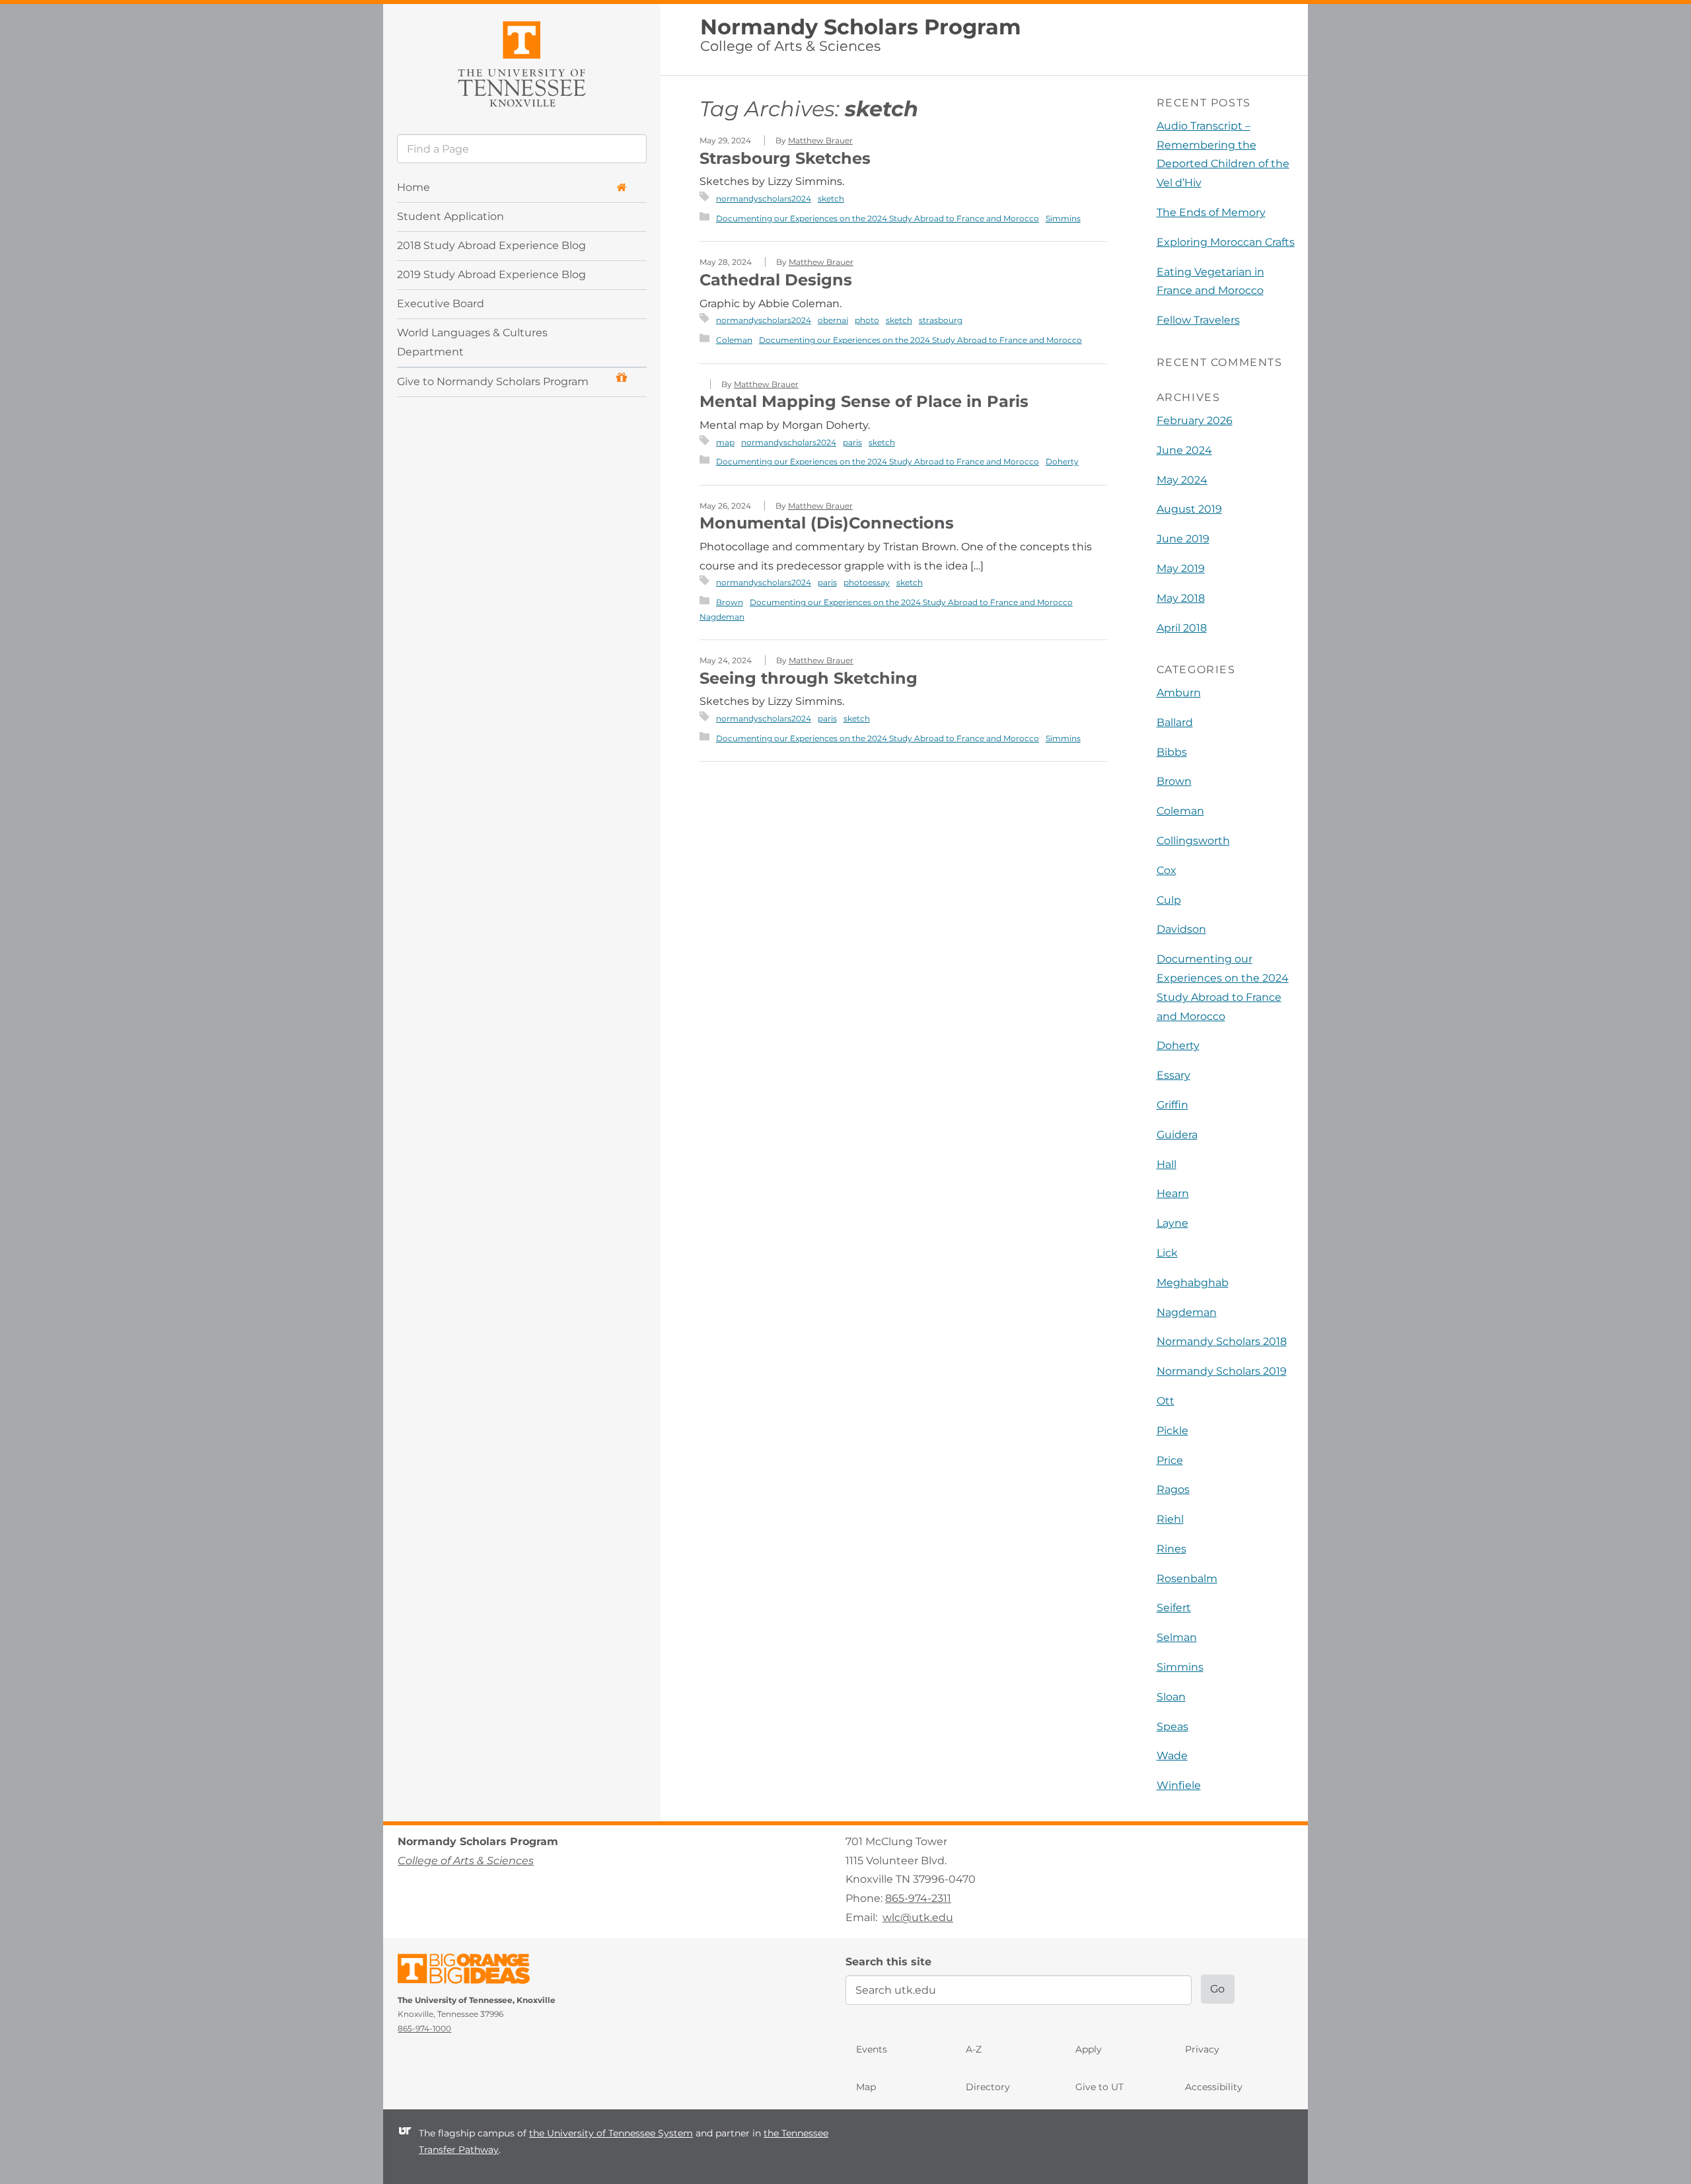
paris (852, 442)
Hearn (1173, 1193)
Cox (1167, 870)
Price (1170, 1460)
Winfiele (1179, 1785)
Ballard (1175, 722)
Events (872, 2049)
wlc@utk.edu (918, 1917)
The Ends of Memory (1211, 212)
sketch (831, 199)
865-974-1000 (424, 2028)
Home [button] (414, 187)
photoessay (867, 582)
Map (866, 2087)
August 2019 (1189, 509)
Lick (1167, 1253)
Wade (1172, 1756)
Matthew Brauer (820, 140)
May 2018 (1181, 598)
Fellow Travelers (1198, 320)
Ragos (1173, 1489)
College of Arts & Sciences (790, 46)
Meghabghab (1193, 1283)
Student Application (450, 216)
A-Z (974, 2049)
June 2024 (1184, 450)
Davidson (1181, 929)
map (725, 442)
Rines (1171, 1549)
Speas (1172, 1727)
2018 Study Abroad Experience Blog (491, 245)
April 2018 (1182, 628)
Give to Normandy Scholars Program (493, 382)
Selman (1177, 1637)
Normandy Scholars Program (861, 27)
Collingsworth (1193, 841)
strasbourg (941, 320)
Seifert (1174, 1608)
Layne (1172, 1223)
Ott (1166, 1401)
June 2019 (1183, 539)
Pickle (1172, 1431)
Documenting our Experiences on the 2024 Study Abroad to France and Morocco (878, 218)
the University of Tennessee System (611, 2133)
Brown (730, 602)
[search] (522, 149)
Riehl (1170, 1519)
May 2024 (1182, 480)
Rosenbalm (1187, 1579)
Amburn (1179, 693)
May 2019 (1181, 568)
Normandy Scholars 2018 (1222, 1341)
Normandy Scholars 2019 (1222, 1371)
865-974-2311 (918, 1898)
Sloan (1171, 1697)
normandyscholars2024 (764, 199)
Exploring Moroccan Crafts (1226, 242)
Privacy (1202, 2049)
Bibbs (1172, 752)
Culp (1169, 900)
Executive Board (441, 304)
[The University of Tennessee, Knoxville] (522, 62)
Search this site (888, 1962)
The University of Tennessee (472, 1971)
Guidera (1177, 1135)
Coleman (734, 340)
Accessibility (1214, 2087)
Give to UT (1099, 2087)
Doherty (1062, 461)
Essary (1173, 1075)
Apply (1089, 2049)
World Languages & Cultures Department (472, 342)
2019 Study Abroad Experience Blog (491, 274)
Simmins (1063, 218)
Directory (988, 2087)
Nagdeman (722, 617)
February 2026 (1195, 420)
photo (867, 320)
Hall (1167, 1164)
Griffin (1172, 1105)
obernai (833, 320)
